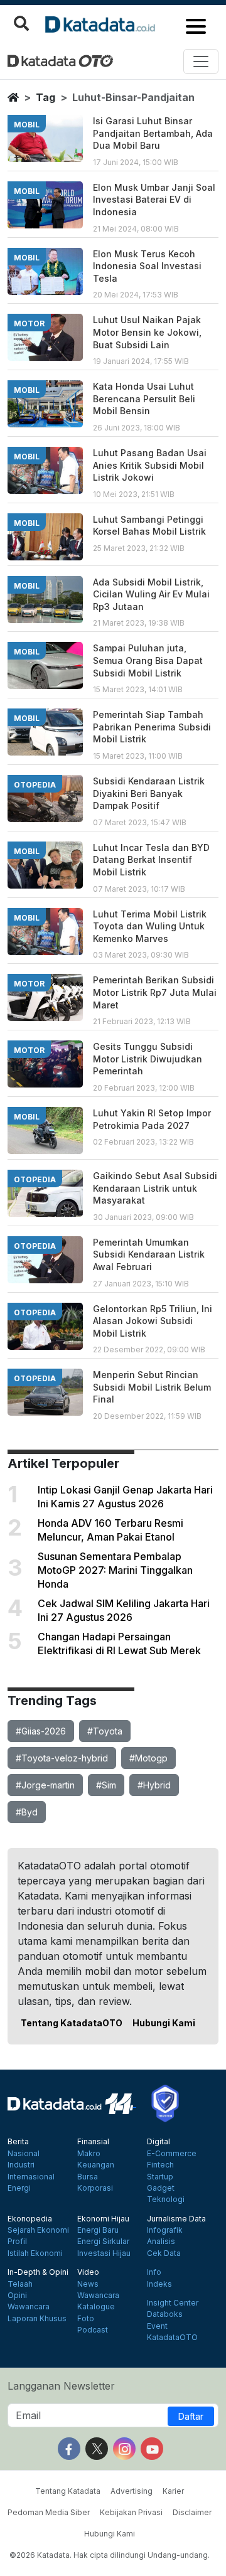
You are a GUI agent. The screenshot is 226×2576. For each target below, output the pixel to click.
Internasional (31, 2177)
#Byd (27, 1812)
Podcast (93, 2330)
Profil (17, 2242)
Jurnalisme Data (176, 2219)
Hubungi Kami (164, 2023)
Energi (19, 2188)
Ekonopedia (30, 2219)
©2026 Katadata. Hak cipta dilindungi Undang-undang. (110, 2555)
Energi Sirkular (103, 2242)
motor (29, 323)
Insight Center (173, 2303)
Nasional (24, 2154)
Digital (159, 2142)
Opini (17, 2295)
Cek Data (164, 2253)
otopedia (35, 785)
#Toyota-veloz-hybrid (62, 1758)
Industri (21, 2165)
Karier (173, 2491)
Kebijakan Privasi (131, 2512)
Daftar (191, 2416)
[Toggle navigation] (201, 61)
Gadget (161, 2188)
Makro (89, 2154)
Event (157, 2326)
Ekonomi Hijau (103, 2219)
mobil (27, 125)
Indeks (159, 2284)
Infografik (165, 2230)
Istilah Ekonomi (35, 2253)
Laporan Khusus (37, 2319)
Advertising (132, 2491)
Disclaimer (192, 2512)
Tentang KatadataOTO (72, 2023)
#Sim (106, 1785)
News (88, 2284)
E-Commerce (172, 2154)
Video (88, 2272)
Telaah (20, 2284)
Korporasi (95, 2188)
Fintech (160, 2165)
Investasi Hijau (104, 2253)
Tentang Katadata (68, 2491)
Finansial (93, 2142)
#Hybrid (154, 1785)
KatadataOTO (172, 2338)
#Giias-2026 (41, 1731)
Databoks (165, 2314)
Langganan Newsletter (61, 2386)
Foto (86, 2319)
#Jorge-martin (45, 1785)
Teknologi (166, 2199)
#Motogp (148, 1758)
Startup (160, 2177)
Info (154, 2272)
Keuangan (96, 2165)
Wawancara (29, 2307)
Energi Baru (98, 2230)
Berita (18, 2142)
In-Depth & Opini (38, 2272)
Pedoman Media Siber (49, 2512)
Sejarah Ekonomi (38, 2230)
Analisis (161, 2242)
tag (46, 97)
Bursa (88, 2177)
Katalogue (96, 2307)
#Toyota (105, 1731)
